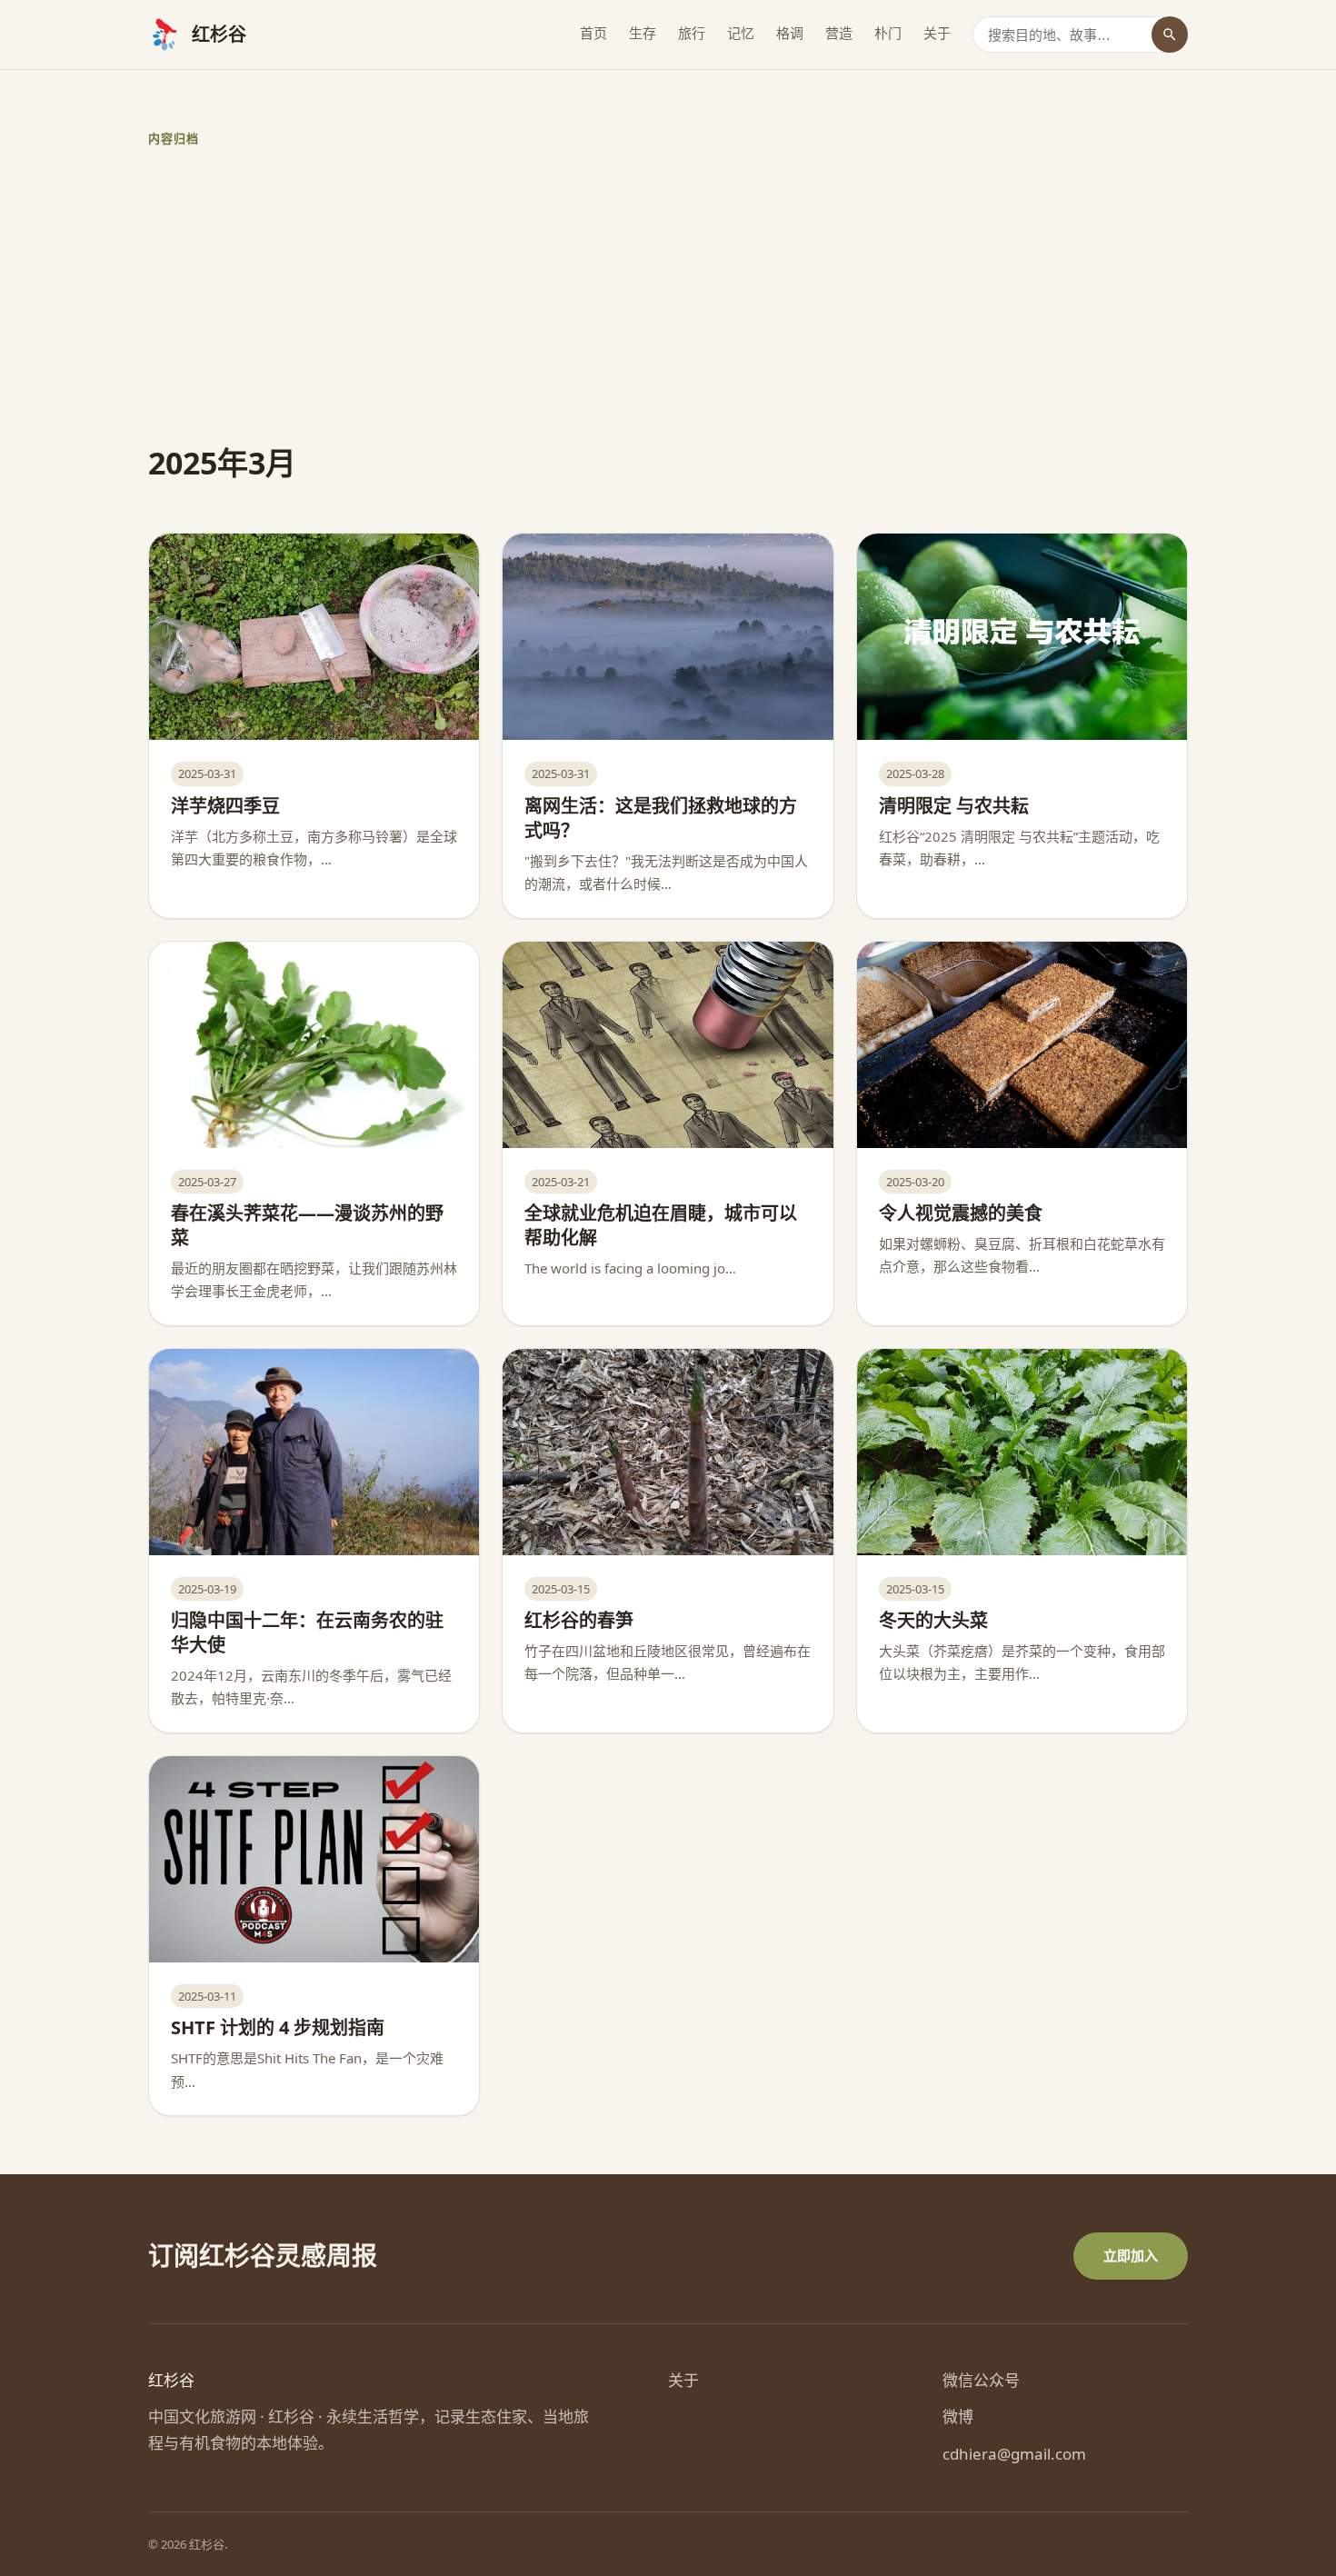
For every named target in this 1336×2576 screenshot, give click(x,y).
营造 (839, 33)
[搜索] (1170, 35)
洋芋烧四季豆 (225, 806)
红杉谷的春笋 (579, 1620)
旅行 (692, 33)
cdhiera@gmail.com (1014, 2454)
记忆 (741, 33)
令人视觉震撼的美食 (961, 1213)
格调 (790, 33)
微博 (958, 2416)
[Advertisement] (693, 295)
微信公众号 (981, 2380)
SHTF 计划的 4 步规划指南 (278, 2027)
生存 (643, 33)
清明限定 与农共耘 (954, 806)
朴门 (888, 33)
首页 (593, 33)
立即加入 (1131, 2255)
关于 (937, 33)
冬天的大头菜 (933, 1620)
